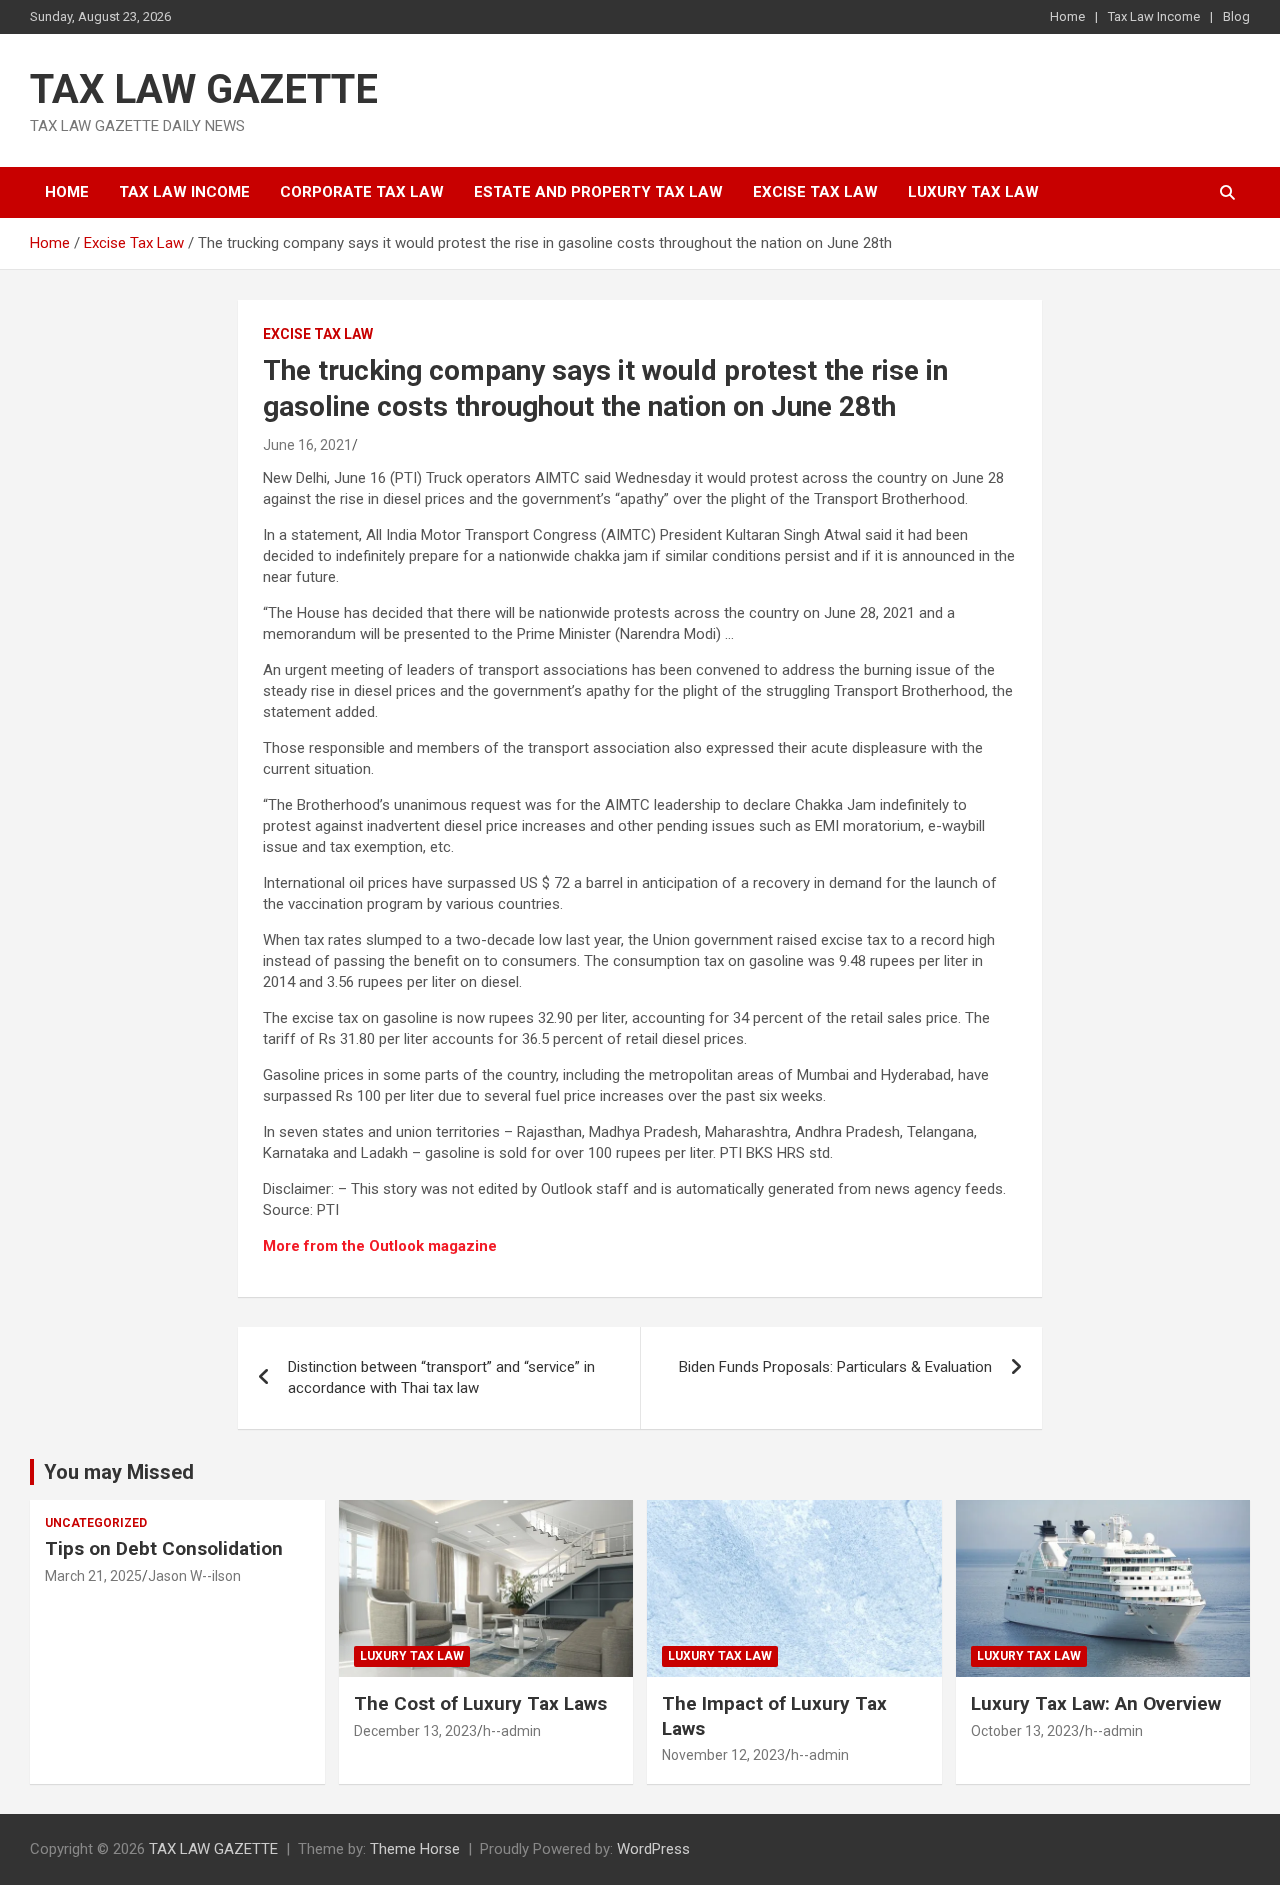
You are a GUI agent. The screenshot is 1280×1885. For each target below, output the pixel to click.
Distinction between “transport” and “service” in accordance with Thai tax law (441, 1377)
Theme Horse (415, 1849)
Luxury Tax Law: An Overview (1096, 1703)
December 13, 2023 (415, 1731)
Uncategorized (96, 1523)
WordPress (653, 1849)
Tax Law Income (1154, 16)
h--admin (512, 1731)
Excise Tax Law (815, 192)
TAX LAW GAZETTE (204, 89)
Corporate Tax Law (362, 192)
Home (1067, 16)
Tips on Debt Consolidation (166, 1548)
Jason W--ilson (194, 1576)
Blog (1236, 16)
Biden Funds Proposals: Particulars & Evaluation (835, 1367)
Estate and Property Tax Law (598, 192)
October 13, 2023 (1025, 1731)
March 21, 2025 (93, 1576)
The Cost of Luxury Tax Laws (480, 1703)
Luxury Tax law (973, 192)
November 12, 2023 (723, 1755)
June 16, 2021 (307, 445)
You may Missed (119, 1472)
